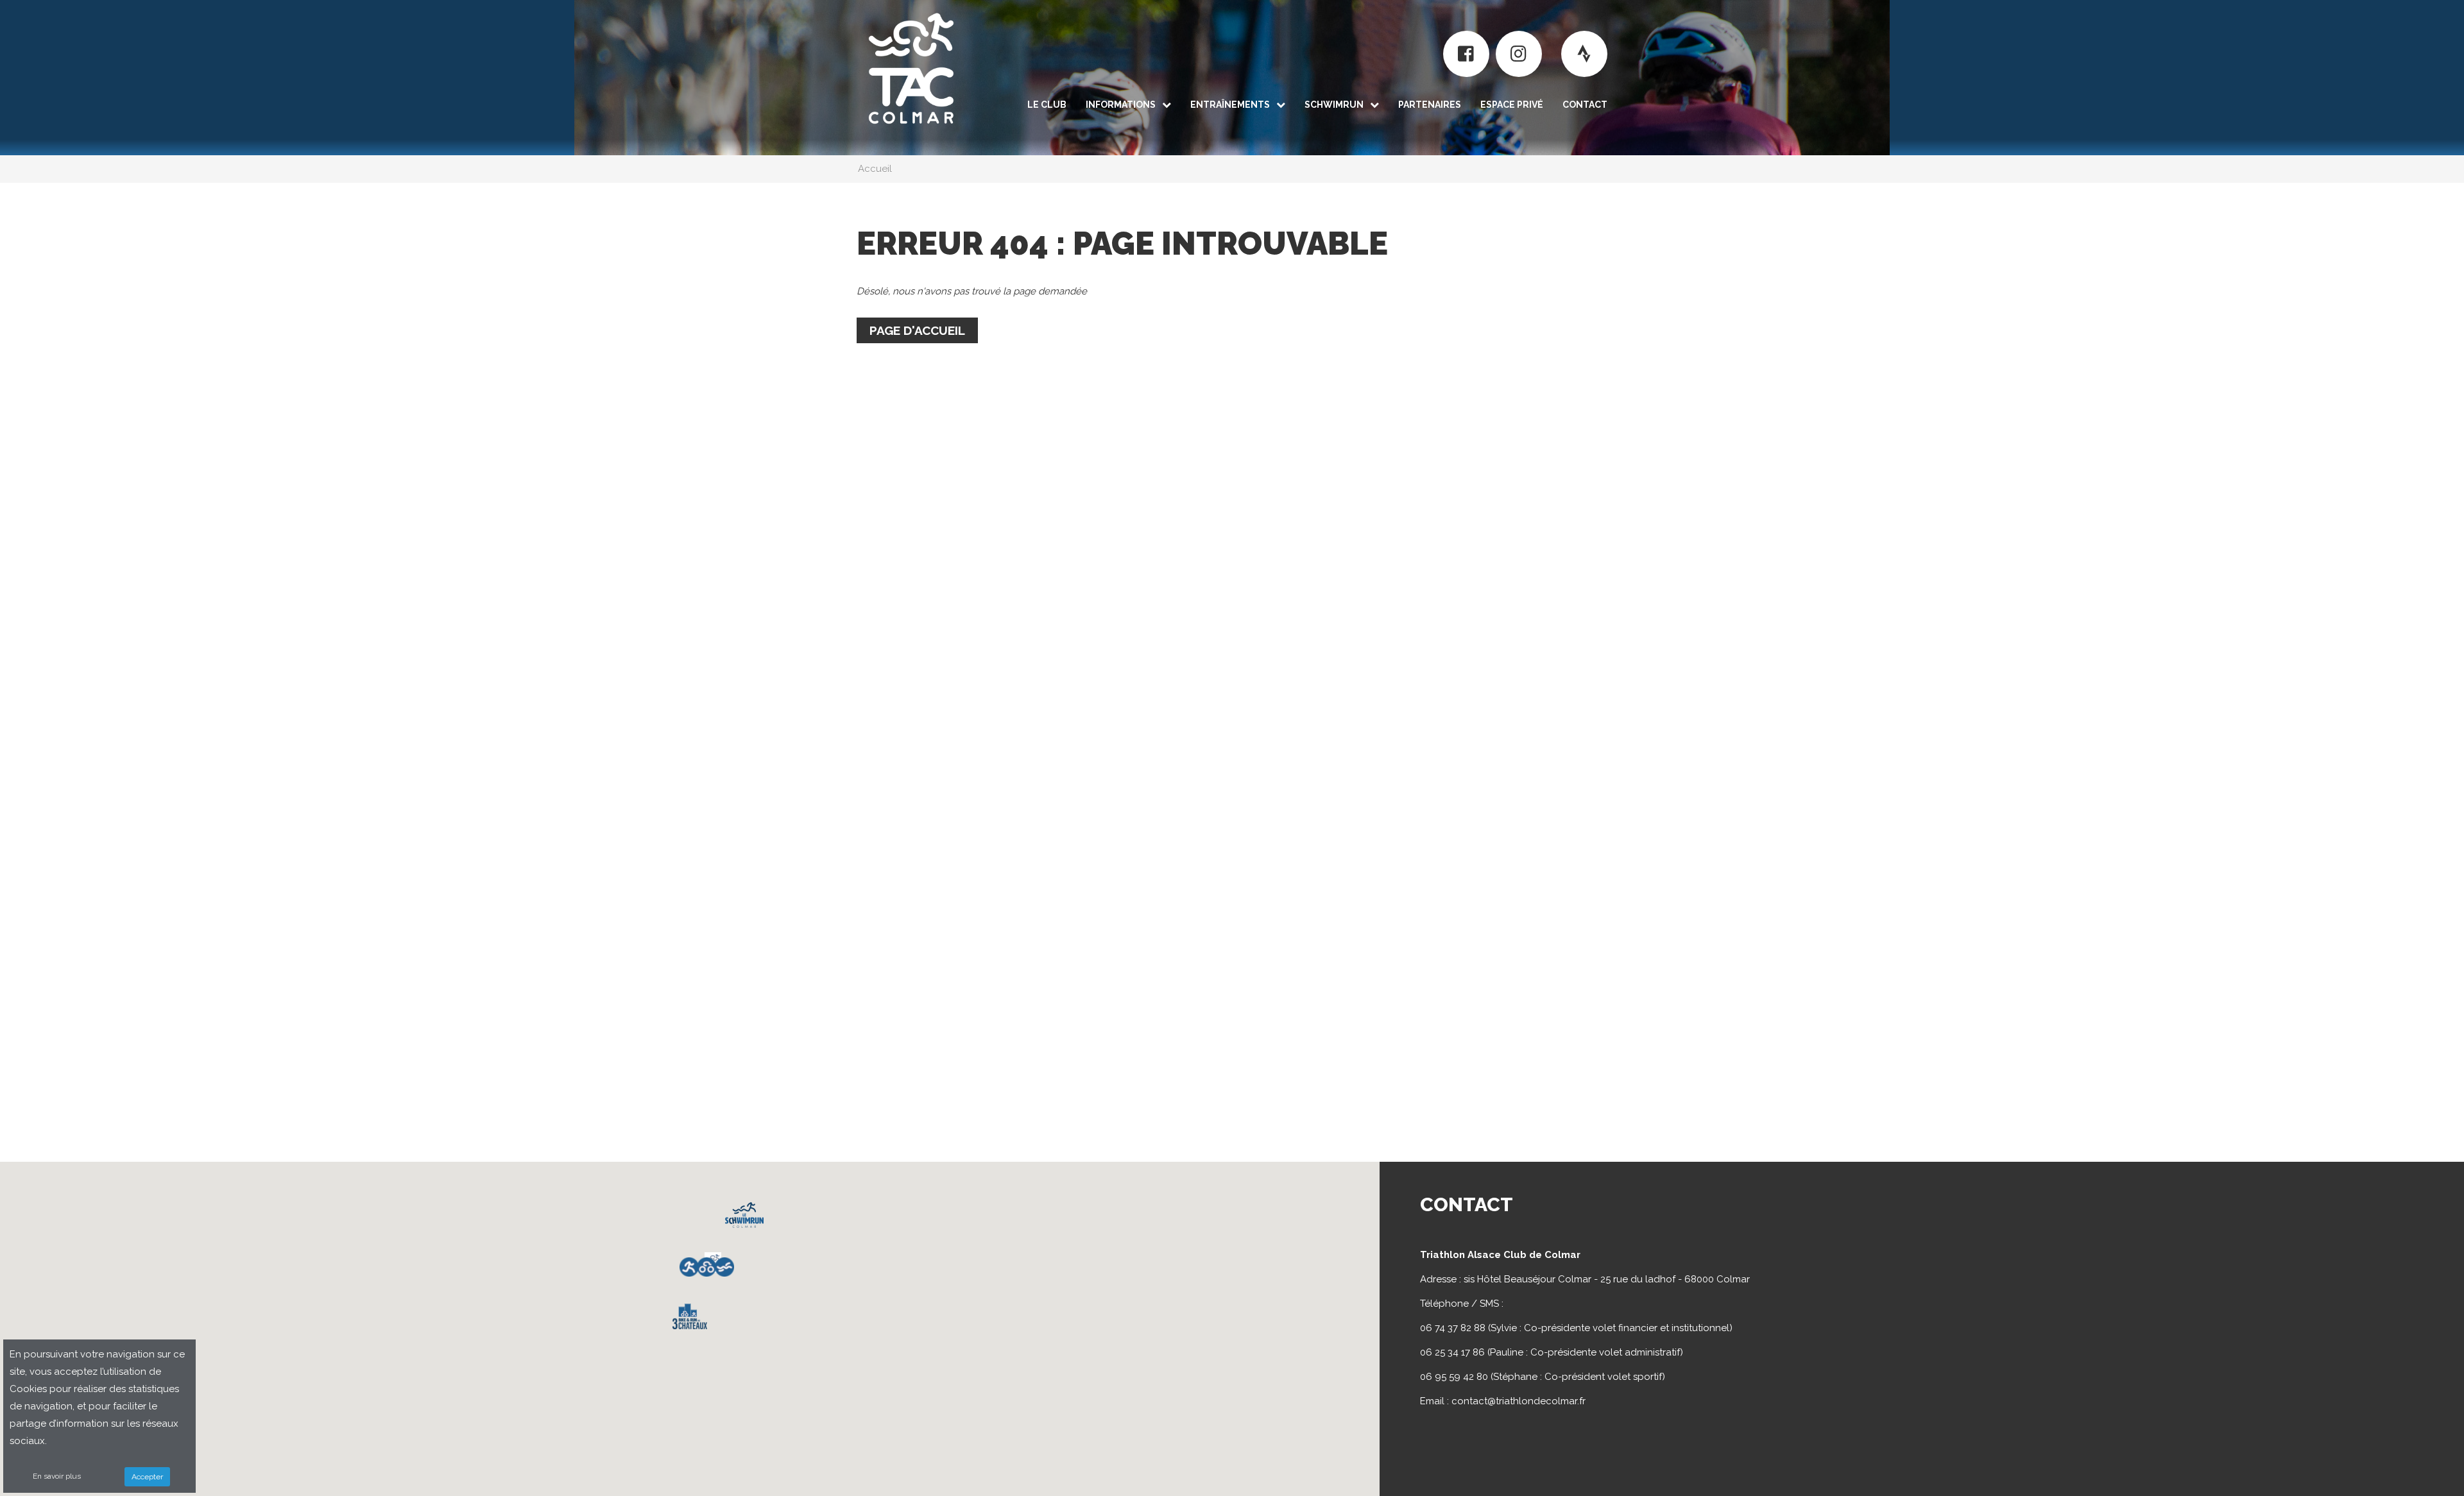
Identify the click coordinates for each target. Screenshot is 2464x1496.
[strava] (1584, 54)
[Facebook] (1466, 54)
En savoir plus (57, 1476)
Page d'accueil (917, 330)
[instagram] (1519, 54)
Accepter (147, 1477)
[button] (690, 1316)
